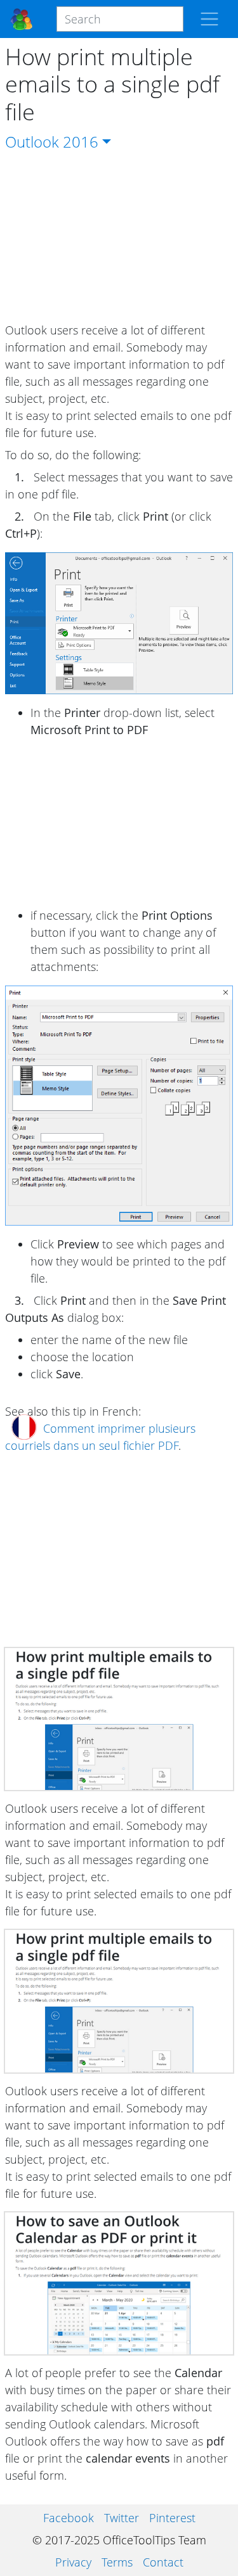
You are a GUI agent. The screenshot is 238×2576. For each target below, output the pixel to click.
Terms (117, 2562)
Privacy (73, 2562)
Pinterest (172, 2518)
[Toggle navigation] (209, 19)
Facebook (69, 2518)
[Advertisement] (119, 238)
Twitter (122, 2518)
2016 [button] (81, 142)
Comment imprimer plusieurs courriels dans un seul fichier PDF (100, 1437)
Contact (163, 2562)
